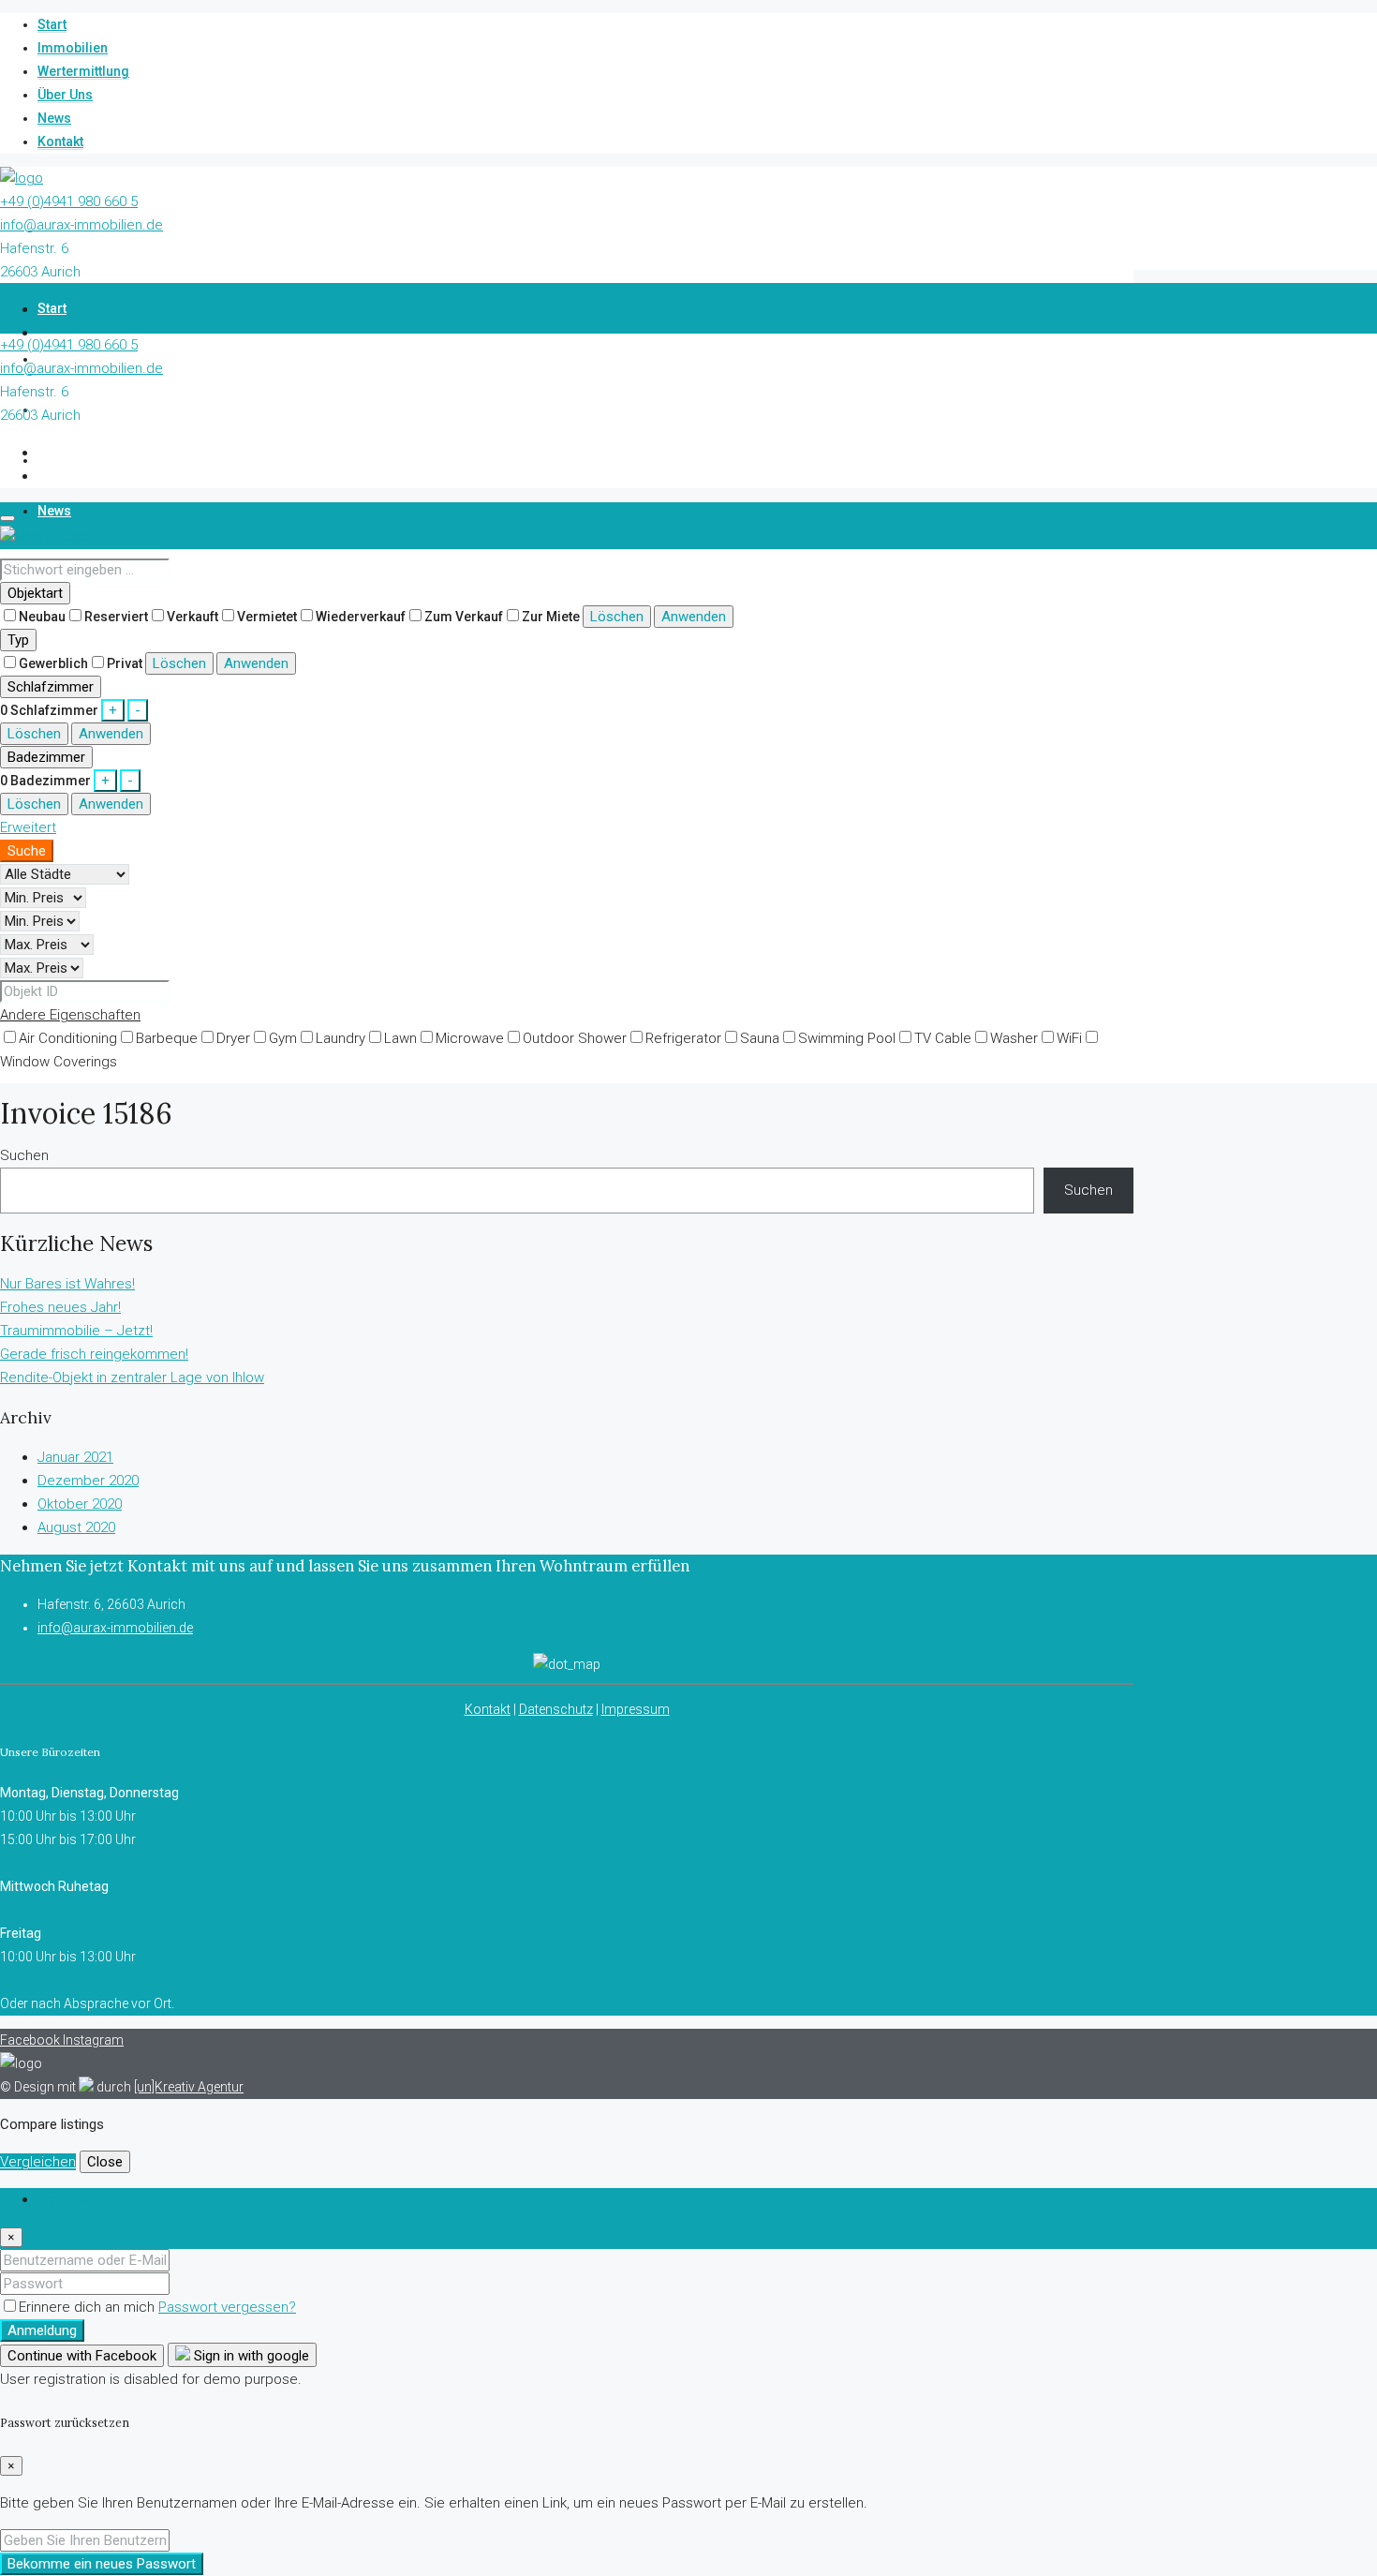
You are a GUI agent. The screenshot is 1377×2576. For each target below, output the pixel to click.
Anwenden (694, 617)
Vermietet (267, 617)
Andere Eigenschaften (70, 1015)
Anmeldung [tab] (73, 2199)
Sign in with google (250, 2356)
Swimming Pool (847, 1038)
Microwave (470, 1038)
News (54, 118)
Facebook (31, 2040)
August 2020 (76, 1527)
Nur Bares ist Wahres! (67, 1284)
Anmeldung (42, 2330)
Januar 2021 (75, 1457)
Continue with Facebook (82, 2356)
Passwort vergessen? (227, 2307)
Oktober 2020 (80, 1504)
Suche (27, 851)
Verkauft (192, 617)
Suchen (24, 1155)
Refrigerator (683, 1038)
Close (105, 2162)
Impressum (636, 1709)
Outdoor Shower (575, 1038)
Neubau (42, 617)
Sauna (760, 1038)
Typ (18, 640)
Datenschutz (556, 1709)
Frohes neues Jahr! (60, 1307)
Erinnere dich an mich (89, 2307)
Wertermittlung (83, 71)
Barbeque (167, 1038)
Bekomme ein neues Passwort (102, 2564)
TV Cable (943, 1038)
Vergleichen (38, 2162)
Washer (1014, 1038)
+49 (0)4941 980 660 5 (69, 201)
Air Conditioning (68, 1038)
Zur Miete (551, 617)
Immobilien (73, 48)
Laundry (341, 1038)
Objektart (35, 593)
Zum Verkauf (464, 617)
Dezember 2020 (88, 1481)
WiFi (1069, 1038)
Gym (283, 1038)
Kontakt (60, 141)
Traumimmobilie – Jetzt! (76, 1331)
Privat (125, 663)
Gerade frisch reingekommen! (94, 1354)
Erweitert (28, 827)
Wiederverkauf (361, 617)
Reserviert (116, 617)
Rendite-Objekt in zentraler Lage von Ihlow (132, 1377)
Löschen (617, 617)
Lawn (400, 1038)
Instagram (93, 2040)
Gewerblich (53, 663)
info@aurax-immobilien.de (81, 225)
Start (52, 24)
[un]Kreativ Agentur (189, 2087)
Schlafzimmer (51, 687)
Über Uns (65, 95)
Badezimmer (46, 757)
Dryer (233, 1038)
